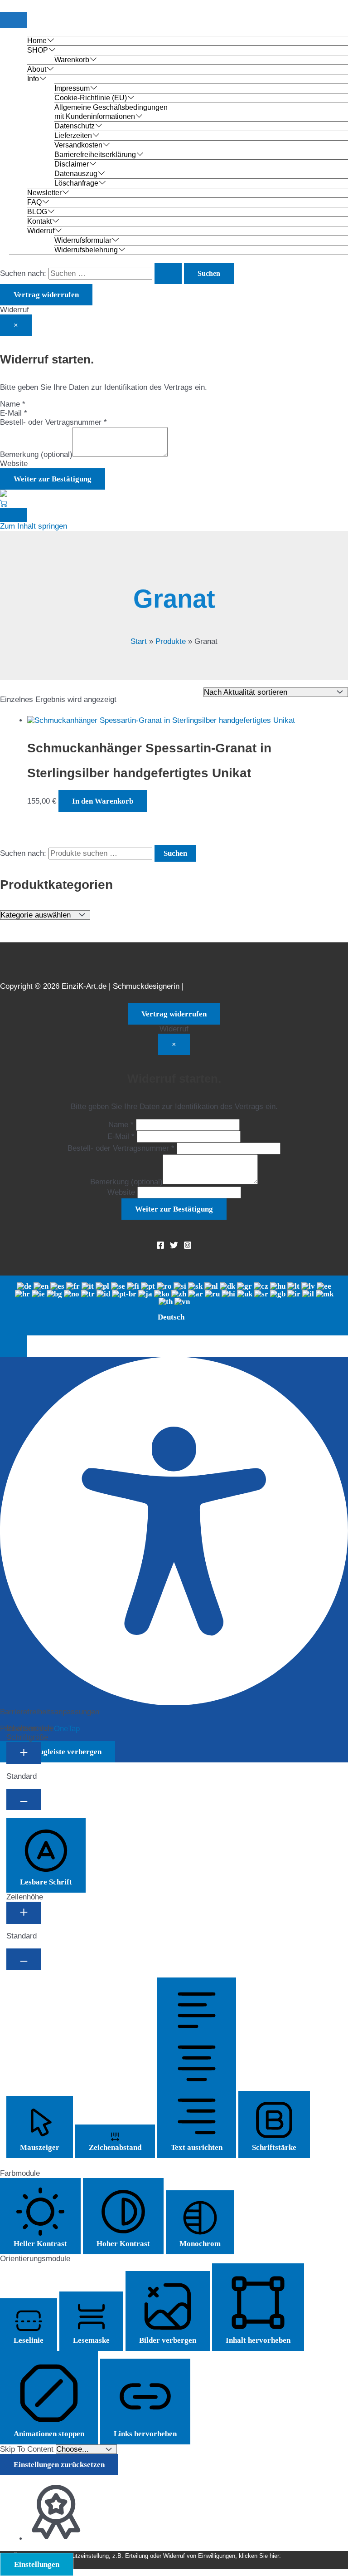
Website (14, 464)
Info (33, 79)
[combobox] (174, 1305)
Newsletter (44, 193)
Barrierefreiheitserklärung (95, 155)
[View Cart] (4, 503)
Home (37, 41)
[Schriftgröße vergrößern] (24, 1753)
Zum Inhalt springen (34, 526)
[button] (14, 1346)
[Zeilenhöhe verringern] (24, 1959)
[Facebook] (160, 1247)
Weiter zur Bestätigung (53, 479)
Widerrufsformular (83, 240)
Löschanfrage (76, 183)
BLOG (37, 212)
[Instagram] (188, 1247)
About (37, 69)
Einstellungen (37, 2564)
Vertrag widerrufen (46, 295)
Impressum (72, 88)
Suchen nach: (23, 853)
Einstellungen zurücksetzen (59, 2465)
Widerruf (41, 231)
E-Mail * (14, 413)
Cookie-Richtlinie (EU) (91, 98)
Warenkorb (72, 60)
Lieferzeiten (73, 135)
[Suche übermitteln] (168, 273)
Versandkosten (78, 145)
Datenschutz (75, 126)
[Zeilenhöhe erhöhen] (24, 1913)
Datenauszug (76, 174)
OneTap (67, 1729)
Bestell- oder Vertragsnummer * (53, 422)
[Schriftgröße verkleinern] (24, 1799)
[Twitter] (174, 1247)
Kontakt (39, 221)
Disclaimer (72, 164)
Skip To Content (28, 2449)
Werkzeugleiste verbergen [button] (58, 1752)
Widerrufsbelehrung (86, 250)
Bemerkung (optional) (36, 454)
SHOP (38, 50)
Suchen (175, 853)
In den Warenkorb (103, 801)
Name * (13, 404)
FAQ (34, 202)
